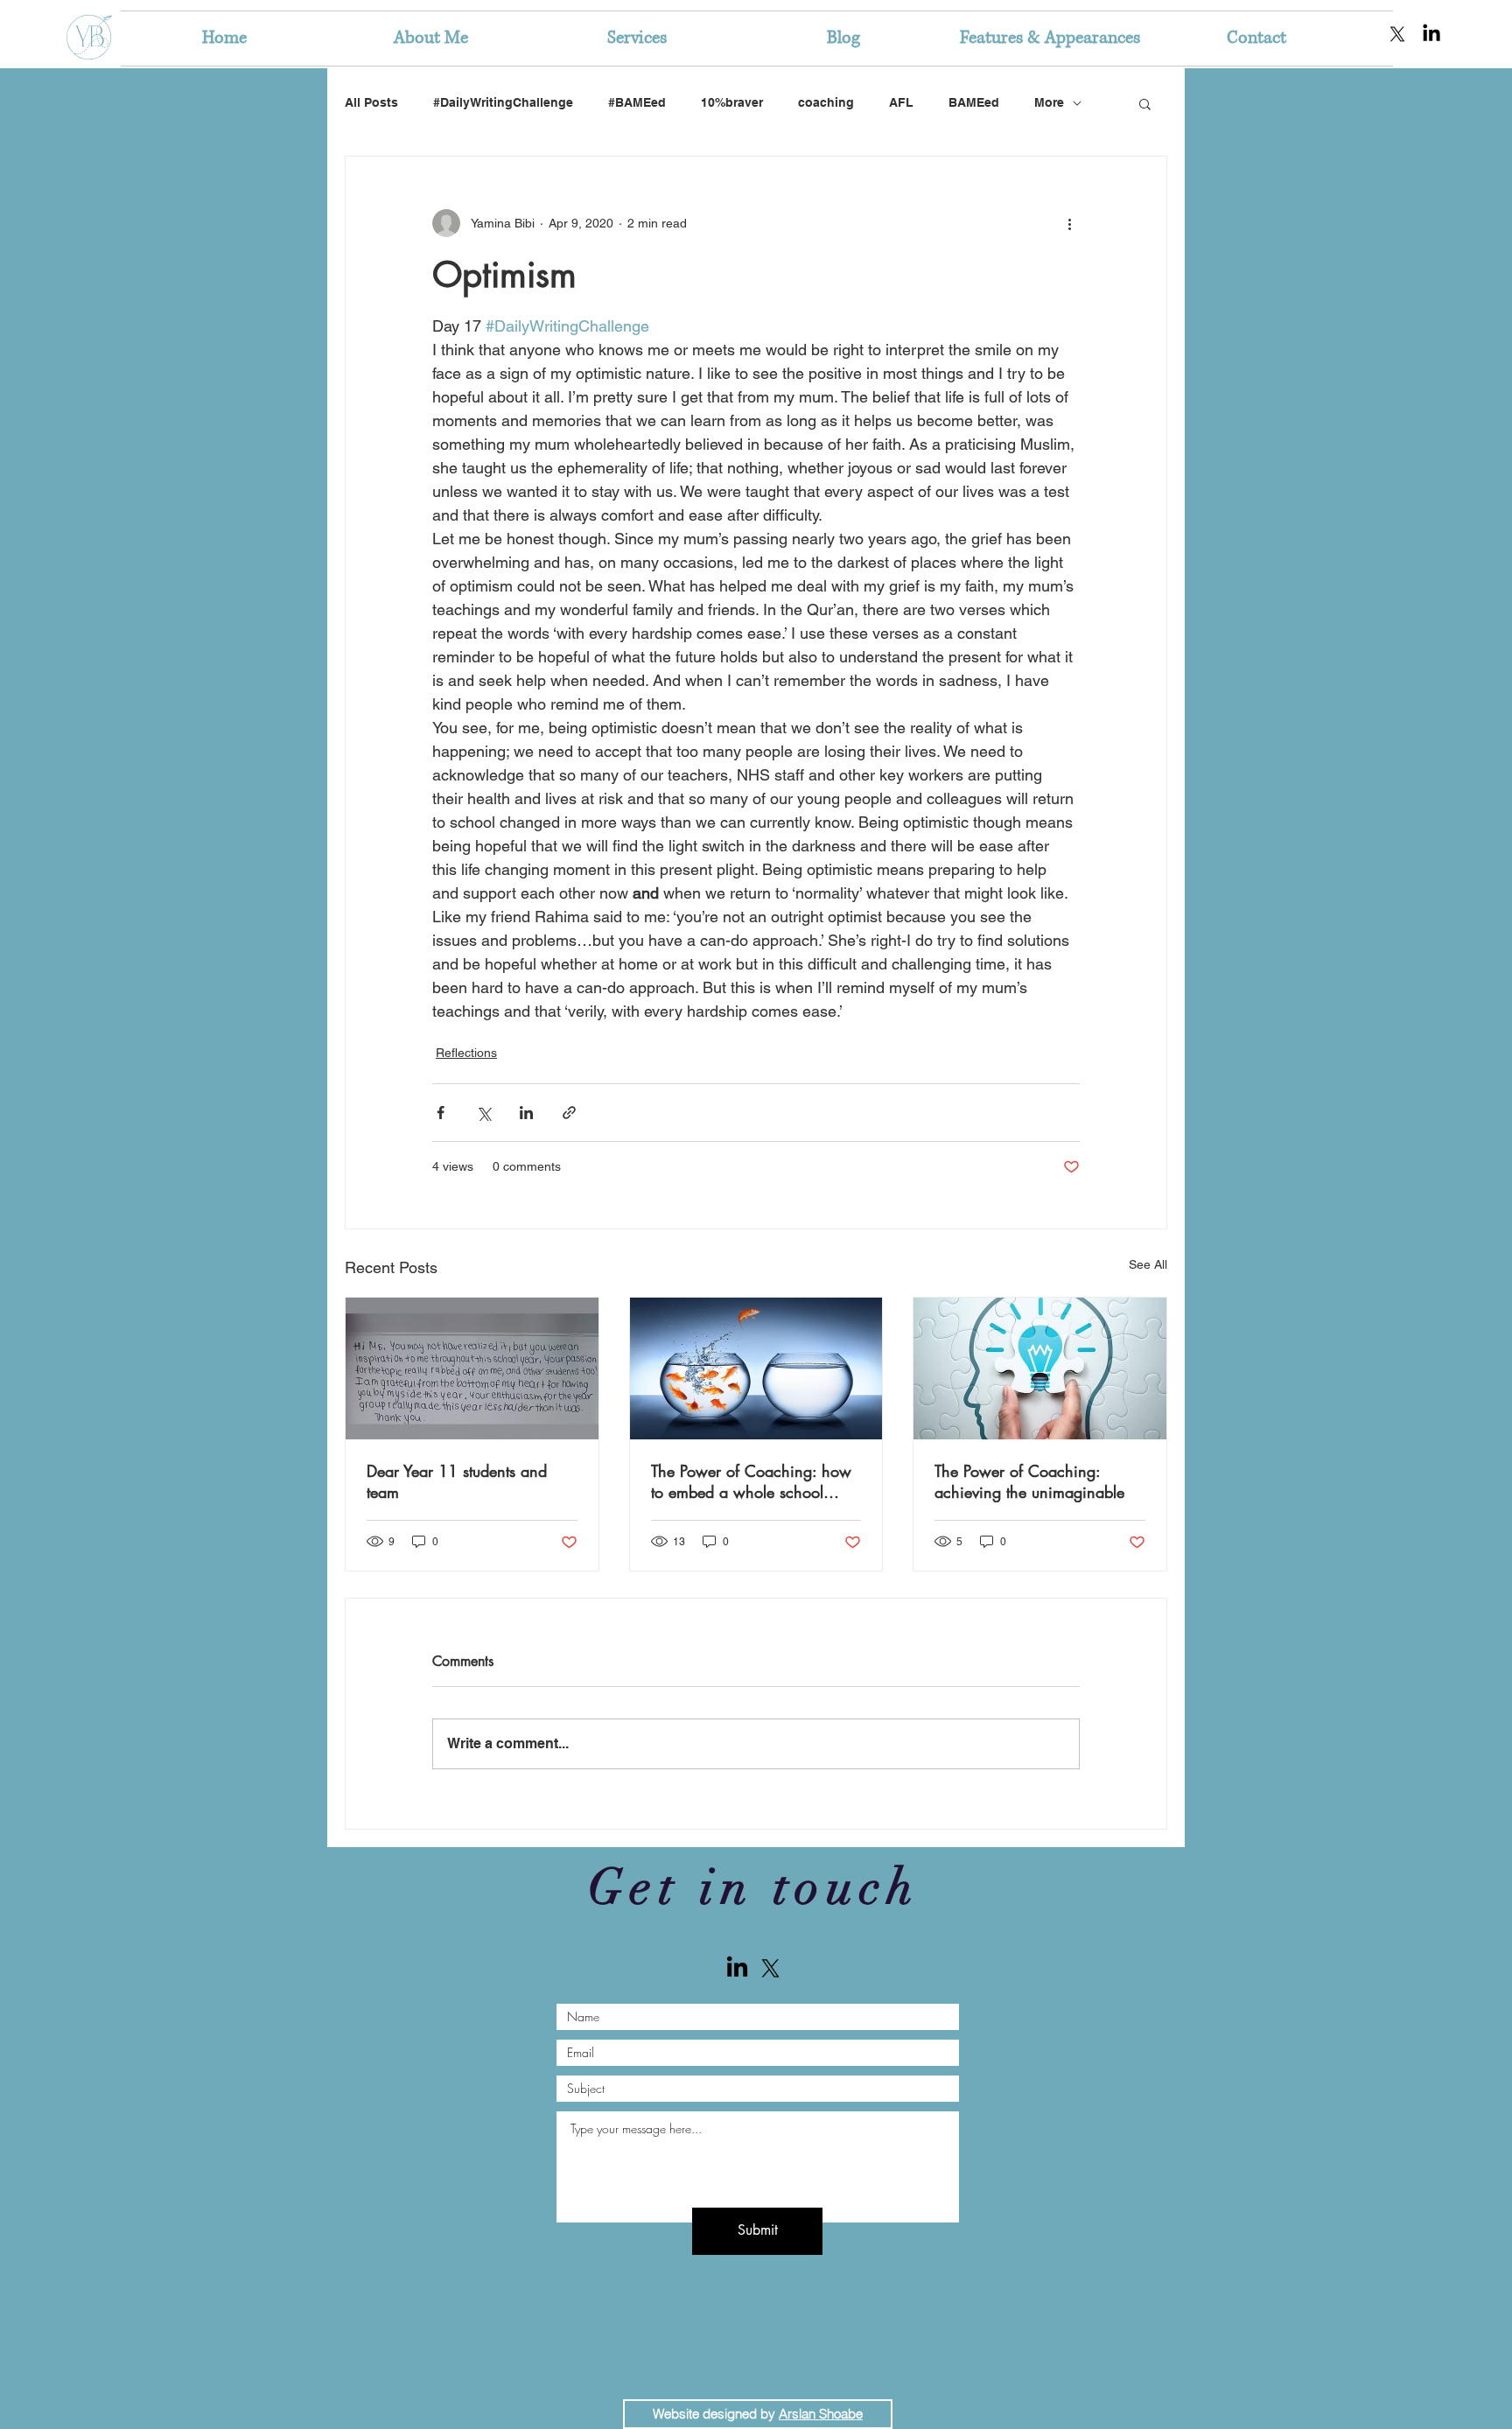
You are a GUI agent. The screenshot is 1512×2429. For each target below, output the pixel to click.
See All (1148, 1264)
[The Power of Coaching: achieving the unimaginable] (1040, 1368)
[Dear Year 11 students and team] (472, 1368)
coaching (826, 102)
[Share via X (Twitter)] (483, 1113)
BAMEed (974, 102)
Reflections (466, 1053)
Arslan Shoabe (821, 2414)
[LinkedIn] (1431, 34)
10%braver (732, 102)
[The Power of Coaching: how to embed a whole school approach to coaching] (756, 1368)
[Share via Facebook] (441, 1113)
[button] (1145, 103)
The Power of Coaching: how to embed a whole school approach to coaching (751, 1481)
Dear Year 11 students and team (457, 1481)
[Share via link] (569, 1113)
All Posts (371, 102)
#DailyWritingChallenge (503, 102)
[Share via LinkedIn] (526, 1113)
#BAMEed (637, 102)
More (1049, 102)
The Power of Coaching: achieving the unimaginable (1029, 1481)
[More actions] (1069, 223)
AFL (901, 102)
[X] (1397, 34)
